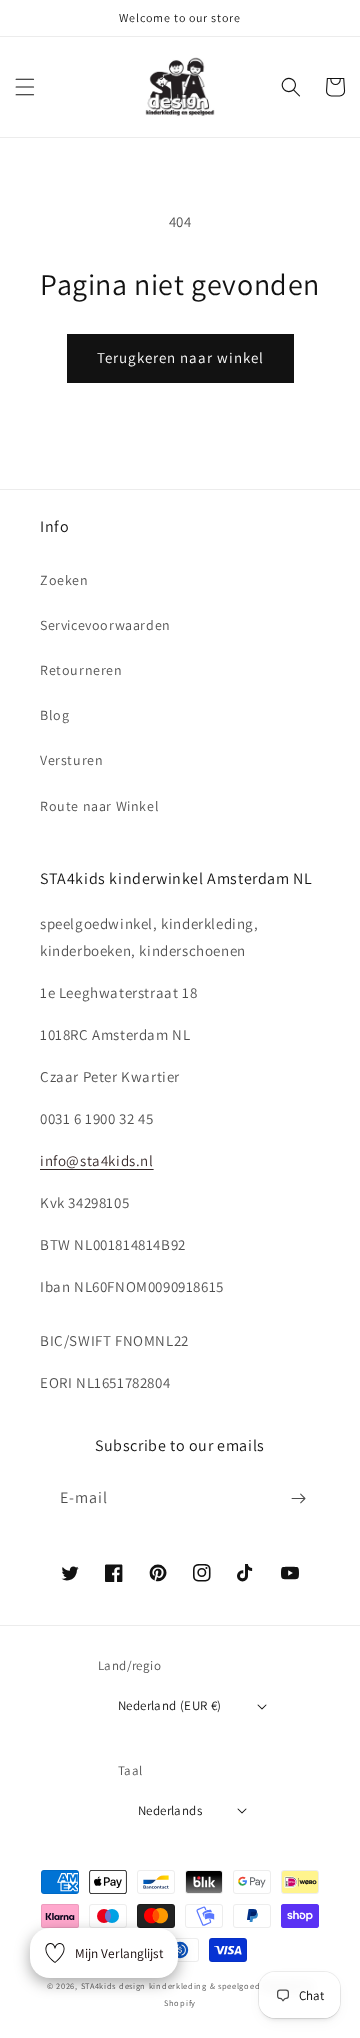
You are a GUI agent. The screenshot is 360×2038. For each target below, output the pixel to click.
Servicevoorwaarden (105, 625)
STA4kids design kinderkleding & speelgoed (171, 1985)
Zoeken (64, 580)
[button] (25, 87)
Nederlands (170, 1810)
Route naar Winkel (99, 806)
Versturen (71, 760)
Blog (54, 715)
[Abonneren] (298, 1498)
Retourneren (81, 670)
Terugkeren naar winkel (180, 357)
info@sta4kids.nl (97, 1160)
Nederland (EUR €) (170, 1705)
